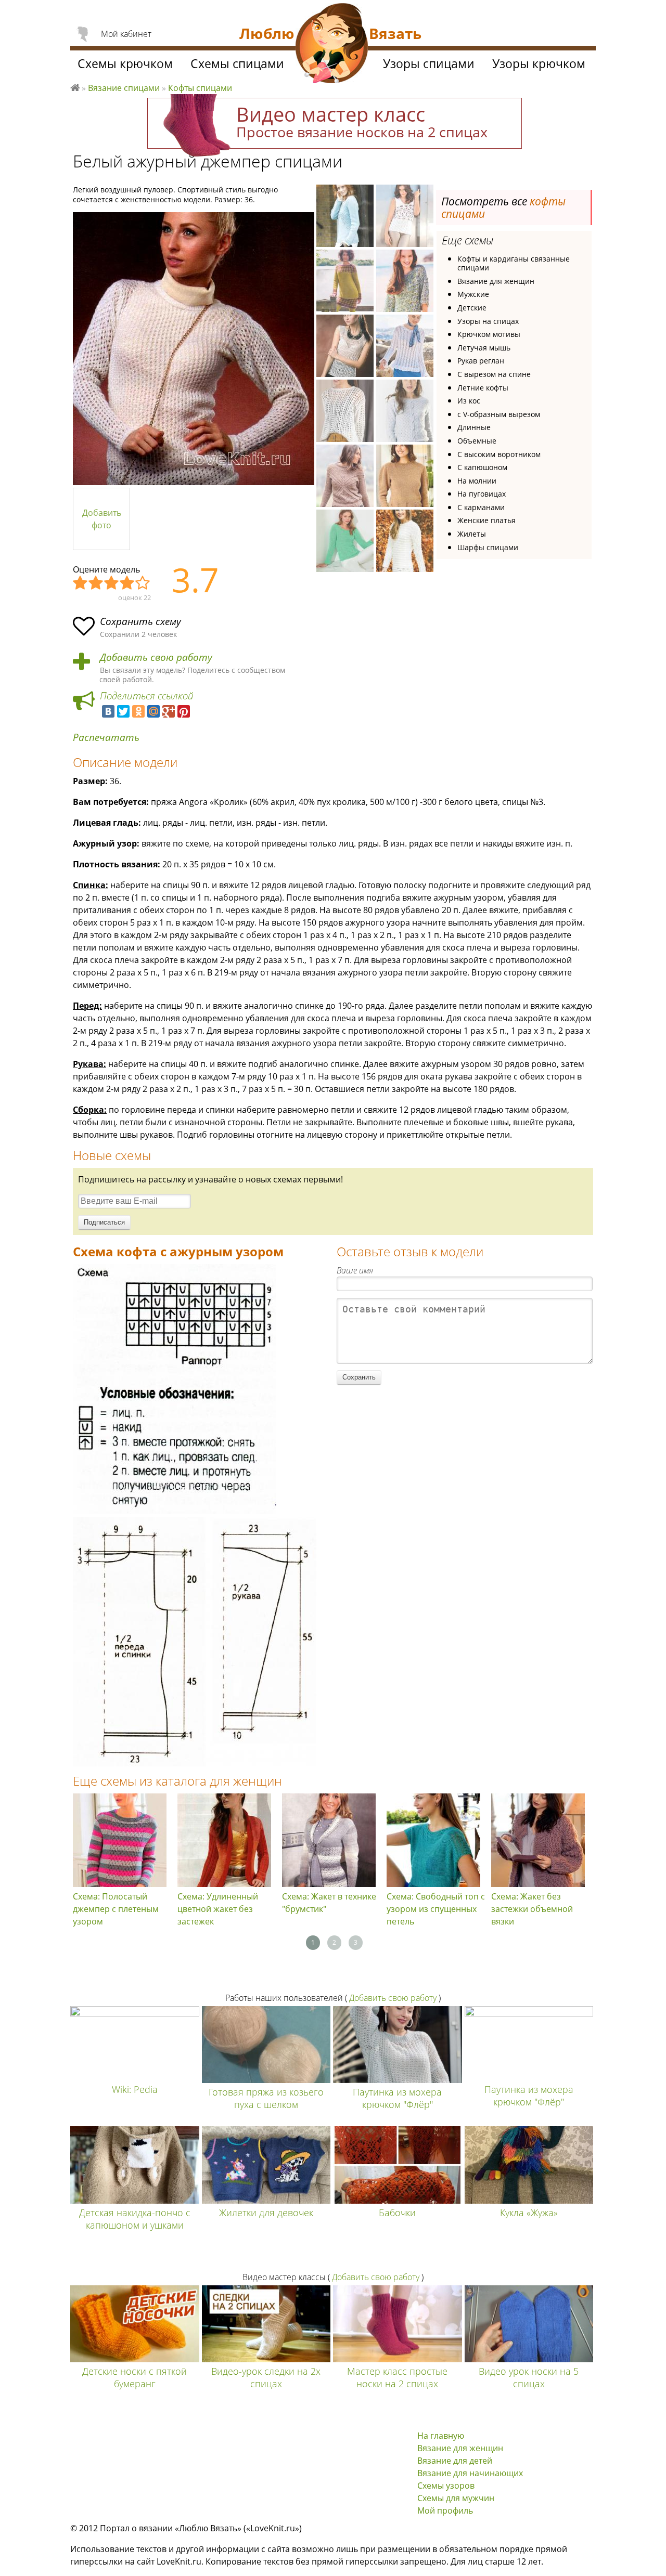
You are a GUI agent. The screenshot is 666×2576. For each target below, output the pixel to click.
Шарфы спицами (488, 547)
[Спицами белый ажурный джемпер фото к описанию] (194, 349)
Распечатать (106, 738)
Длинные (474, 427)
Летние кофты (483, 388)
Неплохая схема (96, 583)
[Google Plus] (169, 711)
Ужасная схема (81, 583)
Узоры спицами (429, 63)
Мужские (473, 294)
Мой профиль (445, 2510)
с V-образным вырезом (499, 414)
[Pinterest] (184, 711)
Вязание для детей (455, 2461)
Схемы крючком (125, 63)
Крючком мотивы (489, 334)
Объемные (477, 441)
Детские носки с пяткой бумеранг (135, 2377)
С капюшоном (482, 467)
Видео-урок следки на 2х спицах (266, 2377)
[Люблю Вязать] (332, 45)
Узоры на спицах (488, 321)
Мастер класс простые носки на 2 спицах (397, 2377)
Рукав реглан (481, 361)
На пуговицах (482, 494)
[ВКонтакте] (108, 711)
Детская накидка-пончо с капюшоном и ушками (135, 2219)
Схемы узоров (446, 2486)
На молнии (477, 481)
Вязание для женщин (496, 281)
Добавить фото (102, 519)
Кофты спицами (200, 88)
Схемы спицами (237, 63)
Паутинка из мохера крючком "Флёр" (397, 2098)
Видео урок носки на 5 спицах (529, 2377)
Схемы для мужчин (456, 2498)
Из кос (469, 401)
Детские (472, 308)
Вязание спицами (124, 88)
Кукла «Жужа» (529, 2213)
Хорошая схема (127, 583)
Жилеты (472, 534)
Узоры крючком (539, 63)
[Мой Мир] (153, 711)
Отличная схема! (143, 583)
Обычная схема (112, 583)
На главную (441, 2436)
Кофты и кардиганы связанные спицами (514, 263)
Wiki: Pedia (135, 2089)
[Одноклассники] (138, 711)
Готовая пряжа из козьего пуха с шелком (266, 2098)
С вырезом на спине (494, 374)
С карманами (481, 507)
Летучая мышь (484, 348)
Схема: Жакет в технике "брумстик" (329, 1903)
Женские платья (486, 520)
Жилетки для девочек (266, 2213)
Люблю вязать (75, 86)
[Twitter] (123, 711)
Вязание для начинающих (470, 2473)
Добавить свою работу (156, 658)
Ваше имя (355, 1270)
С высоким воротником (499, 454)
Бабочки (397, 2213)
